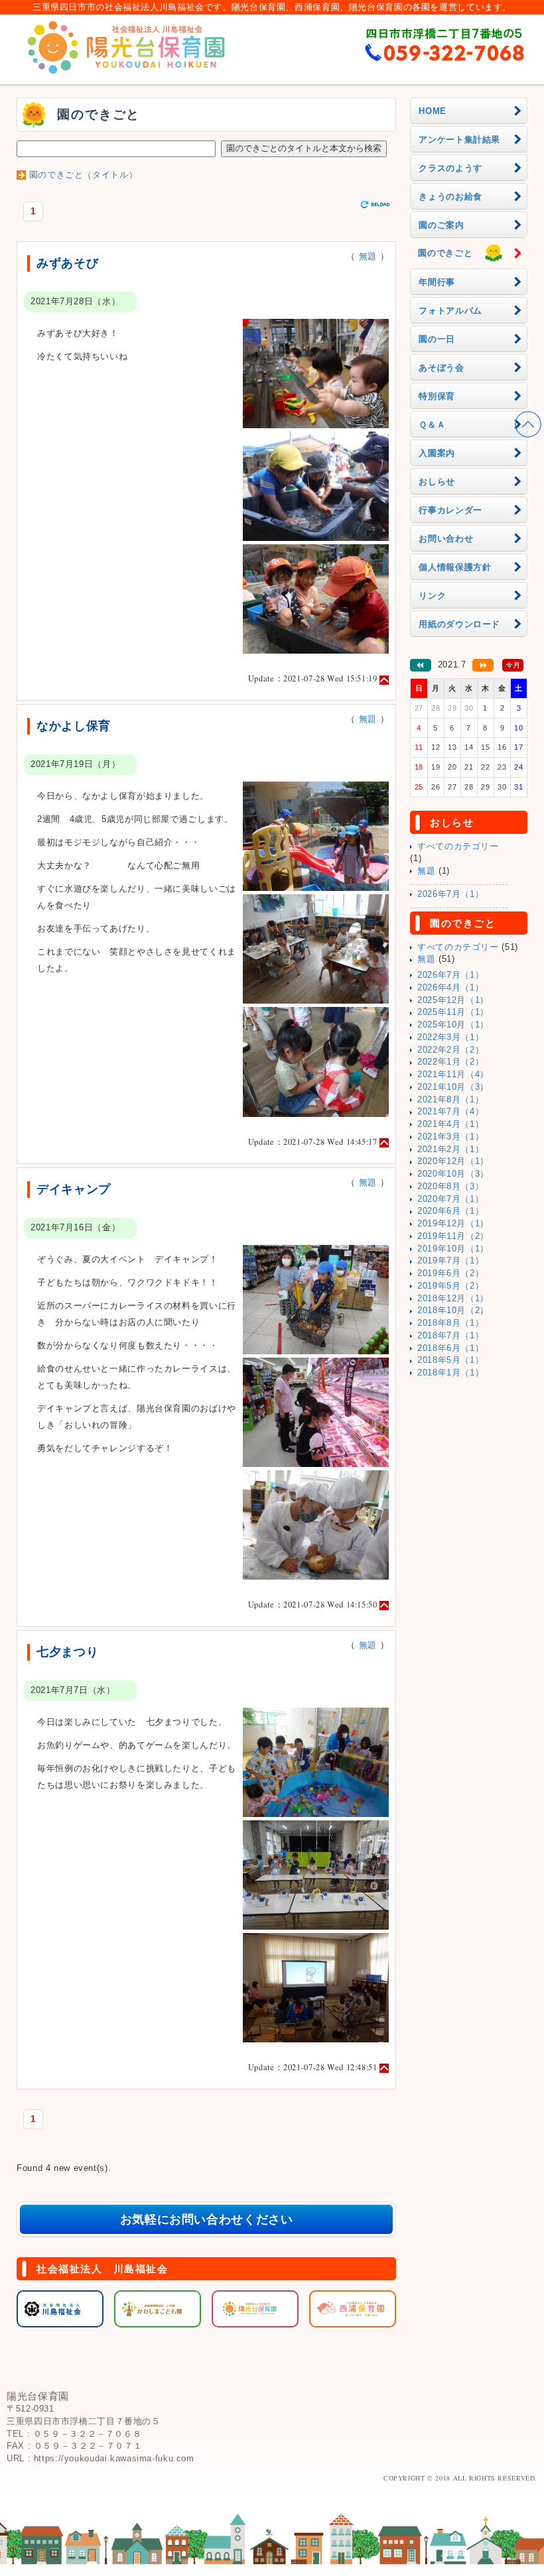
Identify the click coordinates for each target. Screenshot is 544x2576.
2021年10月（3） (453, 1087)
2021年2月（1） (450, 1149)
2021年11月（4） (453, 1075)
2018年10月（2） (453, 1311)
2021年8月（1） (450, 1100)
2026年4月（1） (450, 988)
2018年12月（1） (453, 1299)
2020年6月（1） (450, 1211)
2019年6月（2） (450, 1273)
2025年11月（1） (453, 1012)
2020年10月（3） (453, 1174)
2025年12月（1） (453, 1000)
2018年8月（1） (450, 1323)
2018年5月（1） (450, 1360)
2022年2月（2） (450, 1050)
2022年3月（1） (450, 1037)
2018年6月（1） (450, 1348)
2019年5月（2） (450, 1286)
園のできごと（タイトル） (84, 175)
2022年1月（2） (450, 1062)
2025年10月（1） (453, 1025)
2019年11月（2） (453, 1236)
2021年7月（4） (450, 1112)
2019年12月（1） (453, 1224)
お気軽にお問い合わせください (207, 2219)
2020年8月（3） (450, 1187)
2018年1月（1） (450, 1373)
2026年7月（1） (450, 894)
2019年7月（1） (450, 1261)
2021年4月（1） (450, 1124)
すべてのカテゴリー (458, 847)
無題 (368, 257)
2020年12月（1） (453, 1161)
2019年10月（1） (453, 1249)
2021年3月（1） (450, 1137)
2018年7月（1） (450, 1336)
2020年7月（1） (450, 1199)
